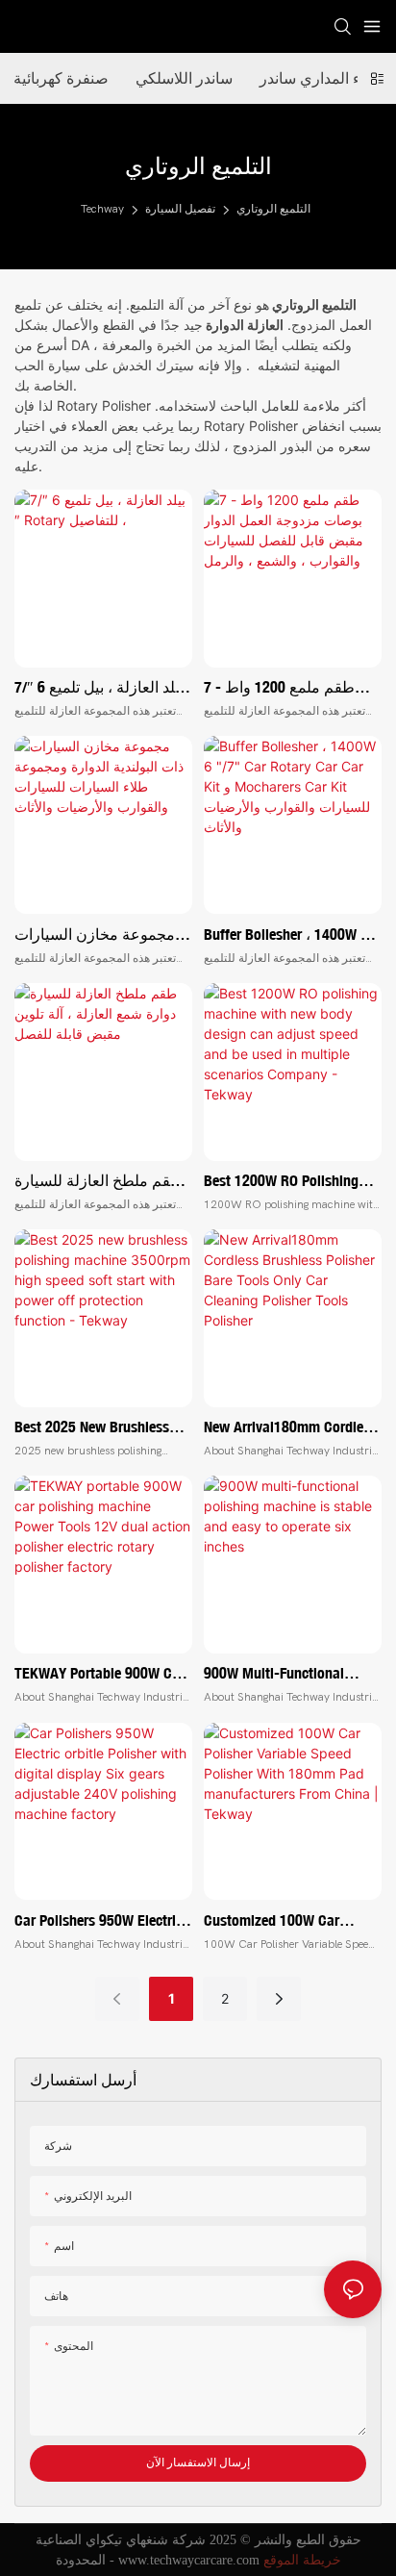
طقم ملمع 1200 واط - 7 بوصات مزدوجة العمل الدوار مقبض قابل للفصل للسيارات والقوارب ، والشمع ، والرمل (283, 688)
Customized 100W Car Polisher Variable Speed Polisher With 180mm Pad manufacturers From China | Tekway (289, 1921)
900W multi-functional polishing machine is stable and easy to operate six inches (288, 1674)
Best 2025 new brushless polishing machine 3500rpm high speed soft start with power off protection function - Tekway (100, 1427)
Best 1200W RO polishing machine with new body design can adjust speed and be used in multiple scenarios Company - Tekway (281, 1181)
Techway (102, 209)
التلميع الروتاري (273, 209)
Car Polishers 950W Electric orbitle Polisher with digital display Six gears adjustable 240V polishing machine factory (102, 1921)
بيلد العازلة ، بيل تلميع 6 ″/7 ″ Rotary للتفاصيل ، (99, 688)
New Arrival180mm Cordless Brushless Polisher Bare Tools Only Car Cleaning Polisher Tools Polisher (290, 1427)
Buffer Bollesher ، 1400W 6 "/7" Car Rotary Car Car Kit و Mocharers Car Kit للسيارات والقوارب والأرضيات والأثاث (287, 935)
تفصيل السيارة (180, 209)
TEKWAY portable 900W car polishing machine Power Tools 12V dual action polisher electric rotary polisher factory (99, 1674)
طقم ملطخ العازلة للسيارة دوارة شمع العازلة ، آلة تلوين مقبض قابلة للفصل (99, 1181)
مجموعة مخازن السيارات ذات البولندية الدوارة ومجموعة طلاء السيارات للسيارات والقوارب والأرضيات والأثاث (95, 935)
